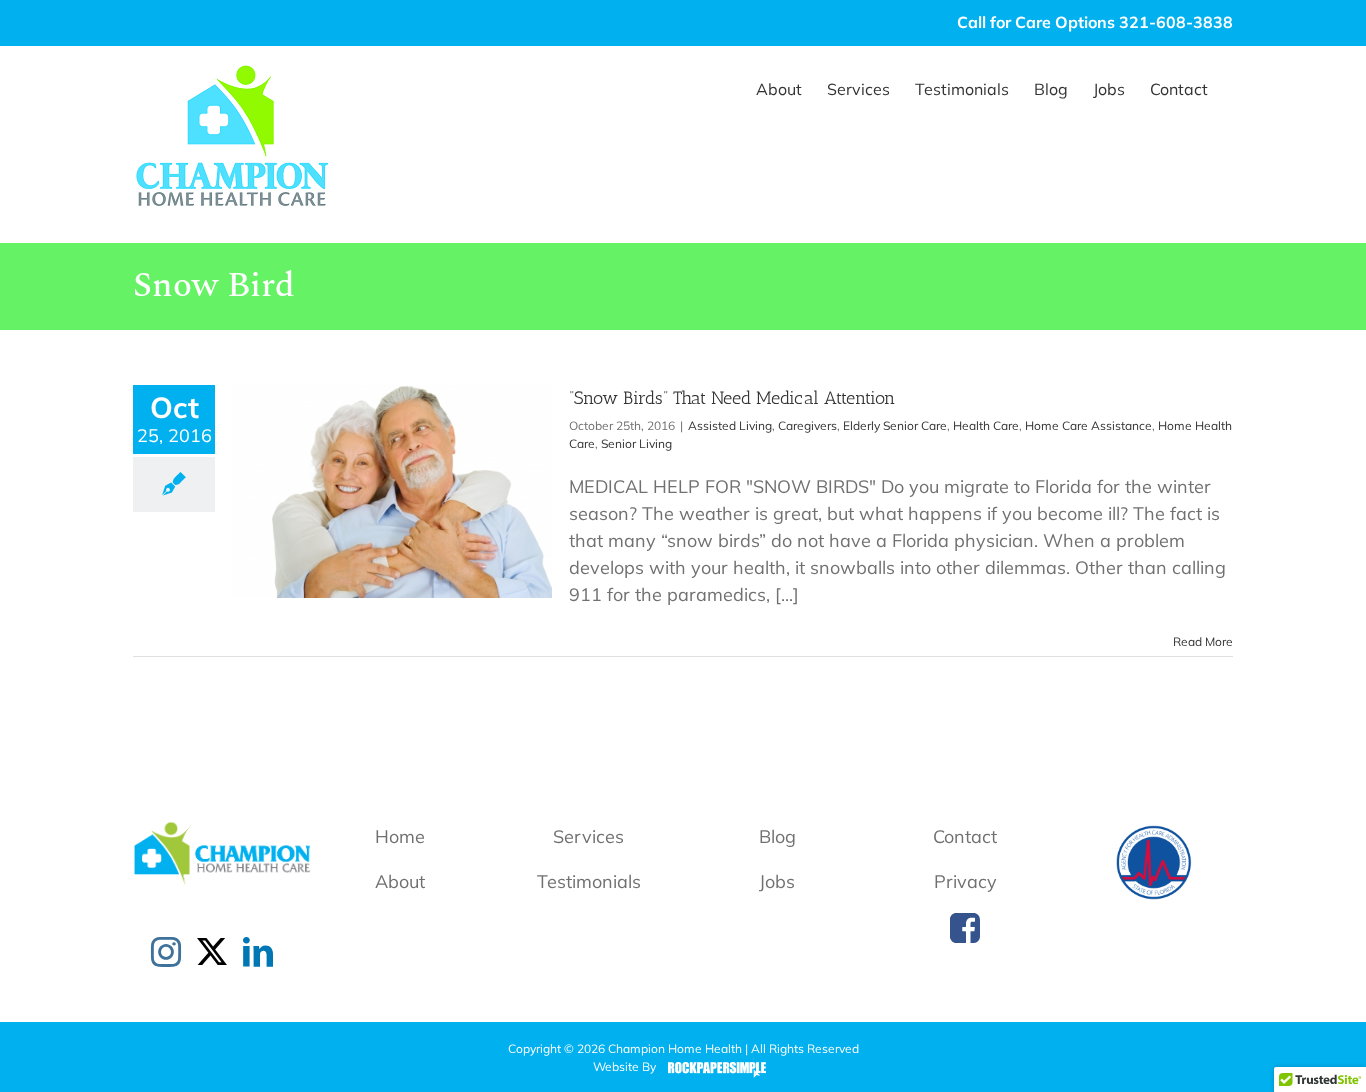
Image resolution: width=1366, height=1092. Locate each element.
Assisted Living (730, 425)
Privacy (965, 881)
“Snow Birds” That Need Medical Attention (732, 398)
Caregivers (807, 425)
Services (588, 836)
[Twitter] (212, 952)
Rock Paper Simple (712, 1068)
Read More (1203, 641)
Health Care (986, 425)
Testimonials (589, 881)
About (400, 881)
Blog (777, 836)
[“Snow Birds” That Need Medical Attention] (392, 491)
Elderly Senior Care (895, 425)
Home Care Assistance (1088, 425)
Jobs (777, 881)
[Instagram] (166, 952)
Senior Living (636, 443)
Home (400, 836)
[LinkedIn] (258, 952)
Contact (965, 836)
